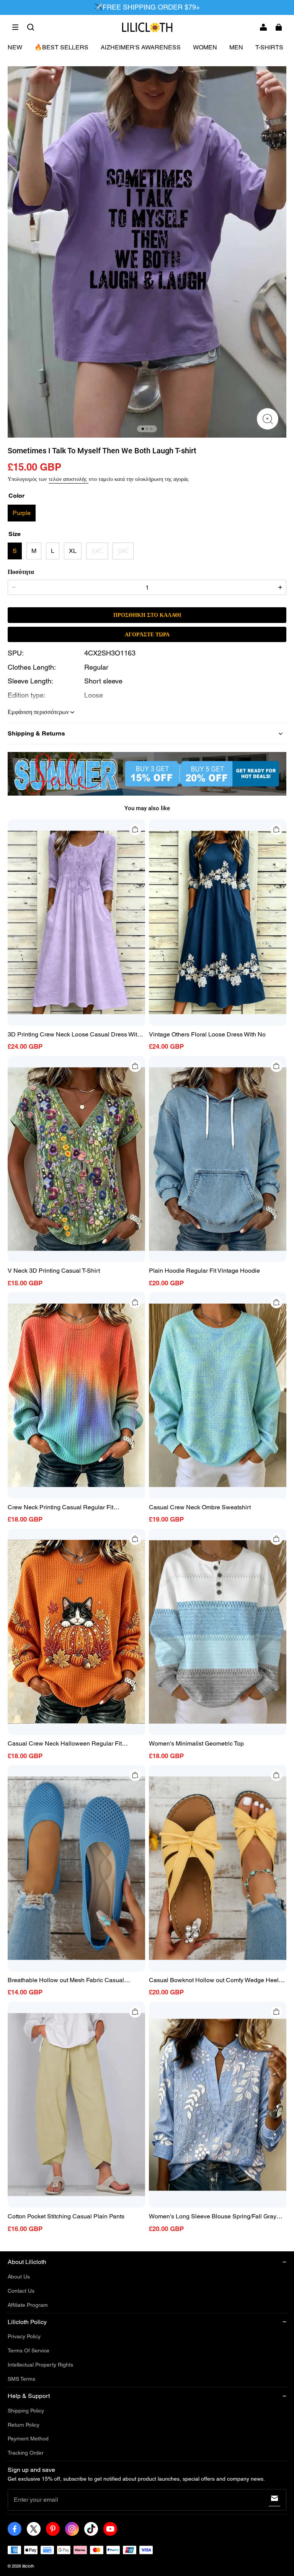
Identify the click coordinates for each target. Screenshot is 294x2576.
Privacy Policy (24, 2336)
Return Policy (24, 2425)
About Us (19, 2277)
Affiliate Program (28, 2305)
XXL (97, 551)
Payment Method (28, 2439)
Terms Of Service (29, 2350)
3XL (123, 551)
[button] (15, 27)
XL (73, 551)
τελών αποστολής (69, 479)
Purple (22, 513)
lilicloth (28, 2566)
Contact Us (21, 2291)
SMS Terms (21, 2379)
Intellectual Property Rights (40, 2365)
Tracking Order (26, 2453)
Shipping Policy (26, 2411)
